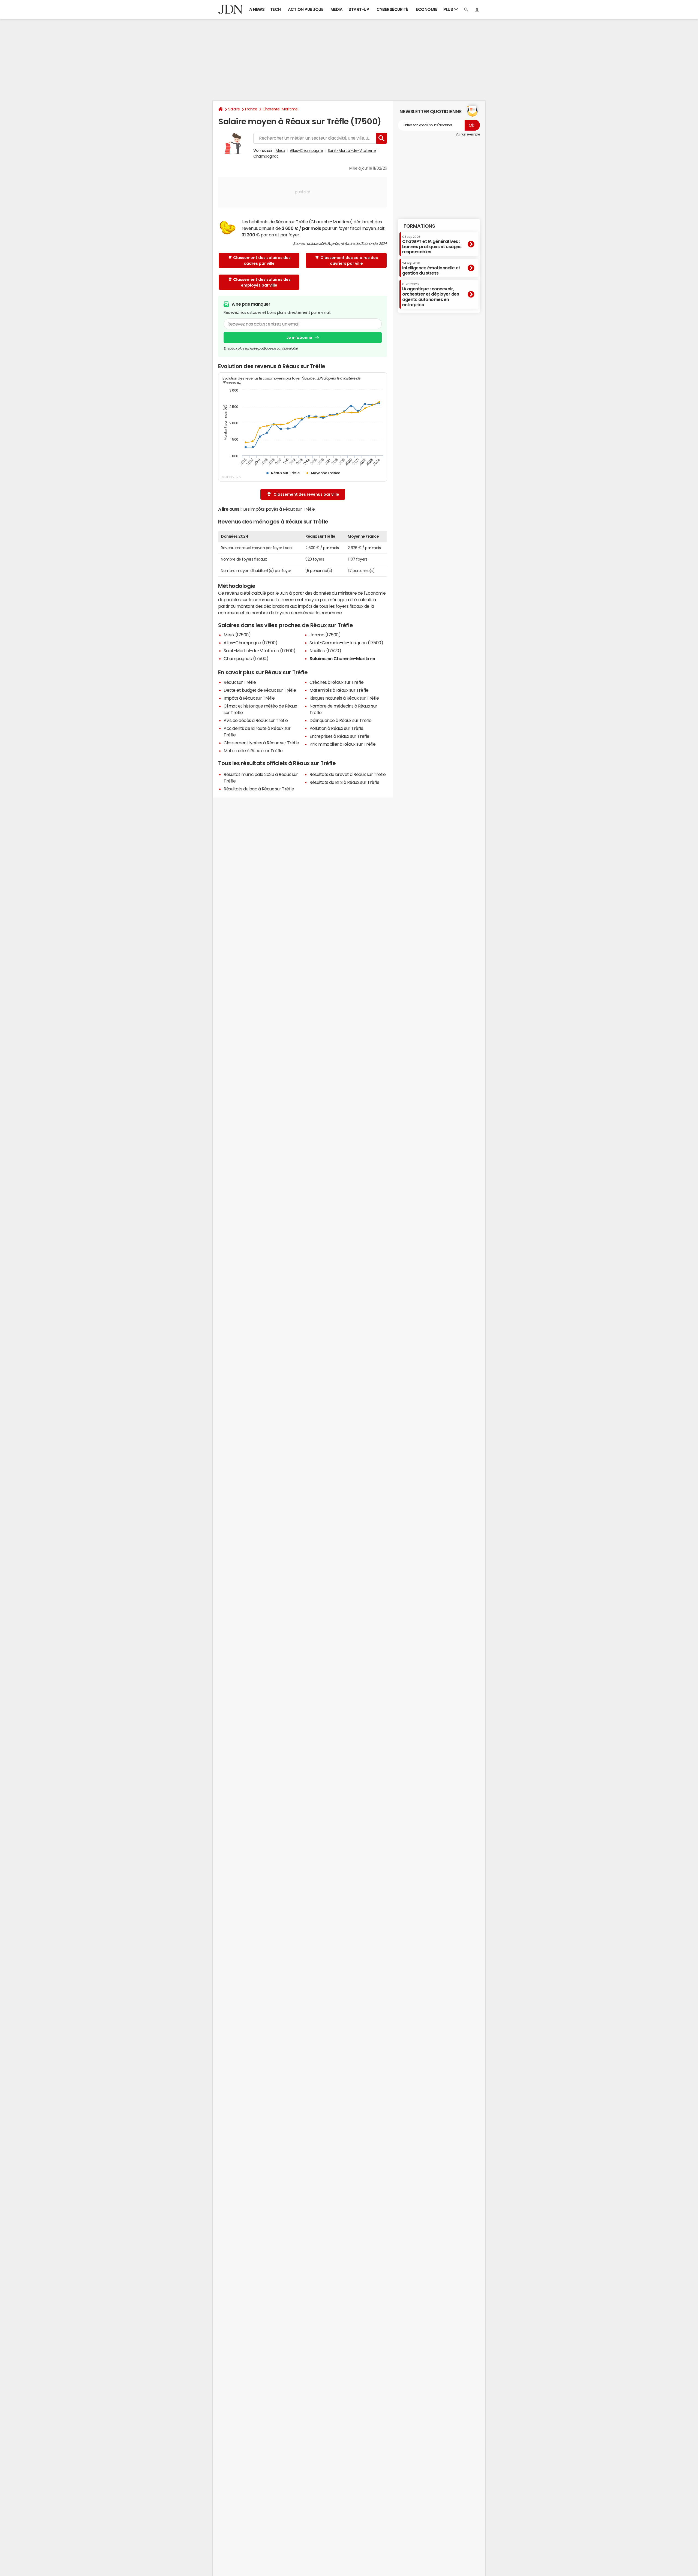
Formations (419, 226)
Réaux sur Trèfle (240, 682)
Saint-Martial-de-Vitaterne (352, 151)
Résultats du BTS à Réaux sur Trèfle (344, 782)
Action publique (306, 9)
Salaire (234, 109)
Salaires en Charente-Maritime (342, 658)
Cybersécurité (392, 9)
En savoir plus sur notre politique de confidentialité (261, 348)
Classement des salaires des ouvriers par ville (349, 261)
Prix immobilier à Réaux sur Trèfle (343, 744)
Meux (280, 151)
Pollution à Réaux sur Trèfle (336, 728)
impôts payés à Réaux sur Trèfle (283, 509)
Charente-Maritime (280, 109)
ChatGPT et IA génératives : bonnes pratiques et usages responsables (432, 244)
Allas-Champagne (306, 151)
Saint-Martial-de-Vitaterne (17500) (260, 651)
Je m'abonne (299, 338)
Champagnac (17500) (246, 658)
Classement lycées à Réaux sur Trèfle (261, 743)
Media (337, 9)
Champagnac (266, 156)
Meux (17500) (237, 635)
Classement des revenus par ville (306, 494)
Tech (276, 9)
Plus (449, 9)
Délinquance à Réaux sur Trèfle (341, 720)
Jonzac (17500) (325, 635)
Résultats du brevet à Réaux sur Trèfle (348, 774)
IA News (257, 9)
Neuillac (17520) (325, 651)
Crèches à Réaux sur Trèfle (337, 682)
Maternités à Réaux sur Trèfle (339, 690)
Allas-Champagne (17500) (251, 643)
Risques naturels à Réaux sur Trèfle (344, 698)
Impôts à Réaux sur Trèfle (249, 698)
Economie (426, 9)
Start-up (359, 9)
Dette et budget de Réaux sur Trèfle (260, 690)
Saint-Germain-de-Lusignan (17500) (346, 643)
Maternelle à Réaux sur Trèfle (253, 751)
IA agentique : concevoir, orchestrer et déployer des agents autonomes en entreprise (431, 295)
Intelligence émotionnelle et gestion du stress (431, 268)
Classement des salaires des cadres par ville (262, 261)
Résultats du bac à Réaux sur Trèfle (259, 789)
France (251, 109)
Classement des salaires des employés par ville (262, 282)
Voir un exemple (468, 134)
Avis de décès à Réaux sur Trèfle (256, 720)
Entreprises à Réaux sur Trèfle (339, 736)
